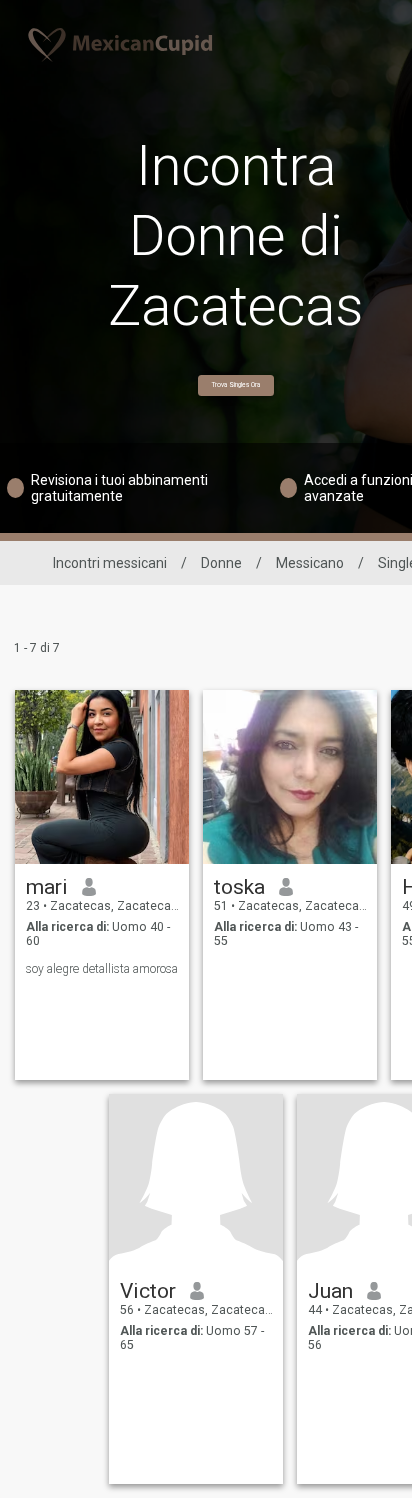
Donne (221, 563)
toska (239, 887)
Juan (330, 1291)
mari (47, 887)
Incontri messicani (110, 563)
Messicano (310, 563)
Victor (148, 1291)
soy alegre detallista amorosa (102, 969)
